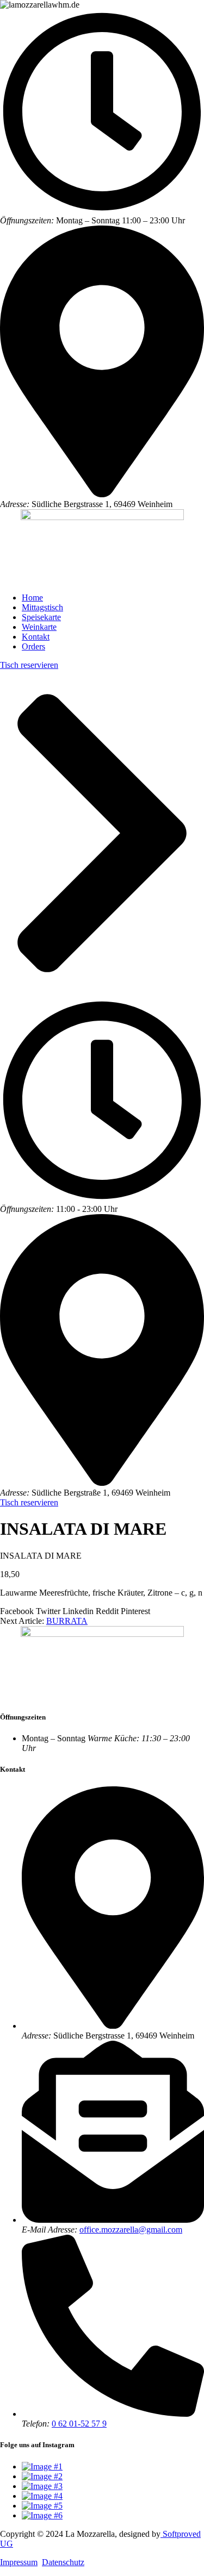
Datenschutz (63, 2562)
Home (32, 598)
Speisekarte (41, 617)
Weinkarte (39, 627)
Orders (33, 646)
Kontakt (36, 637)
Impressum (19, 2562)
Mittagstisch (42, 607)
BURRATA (67, 1621)
